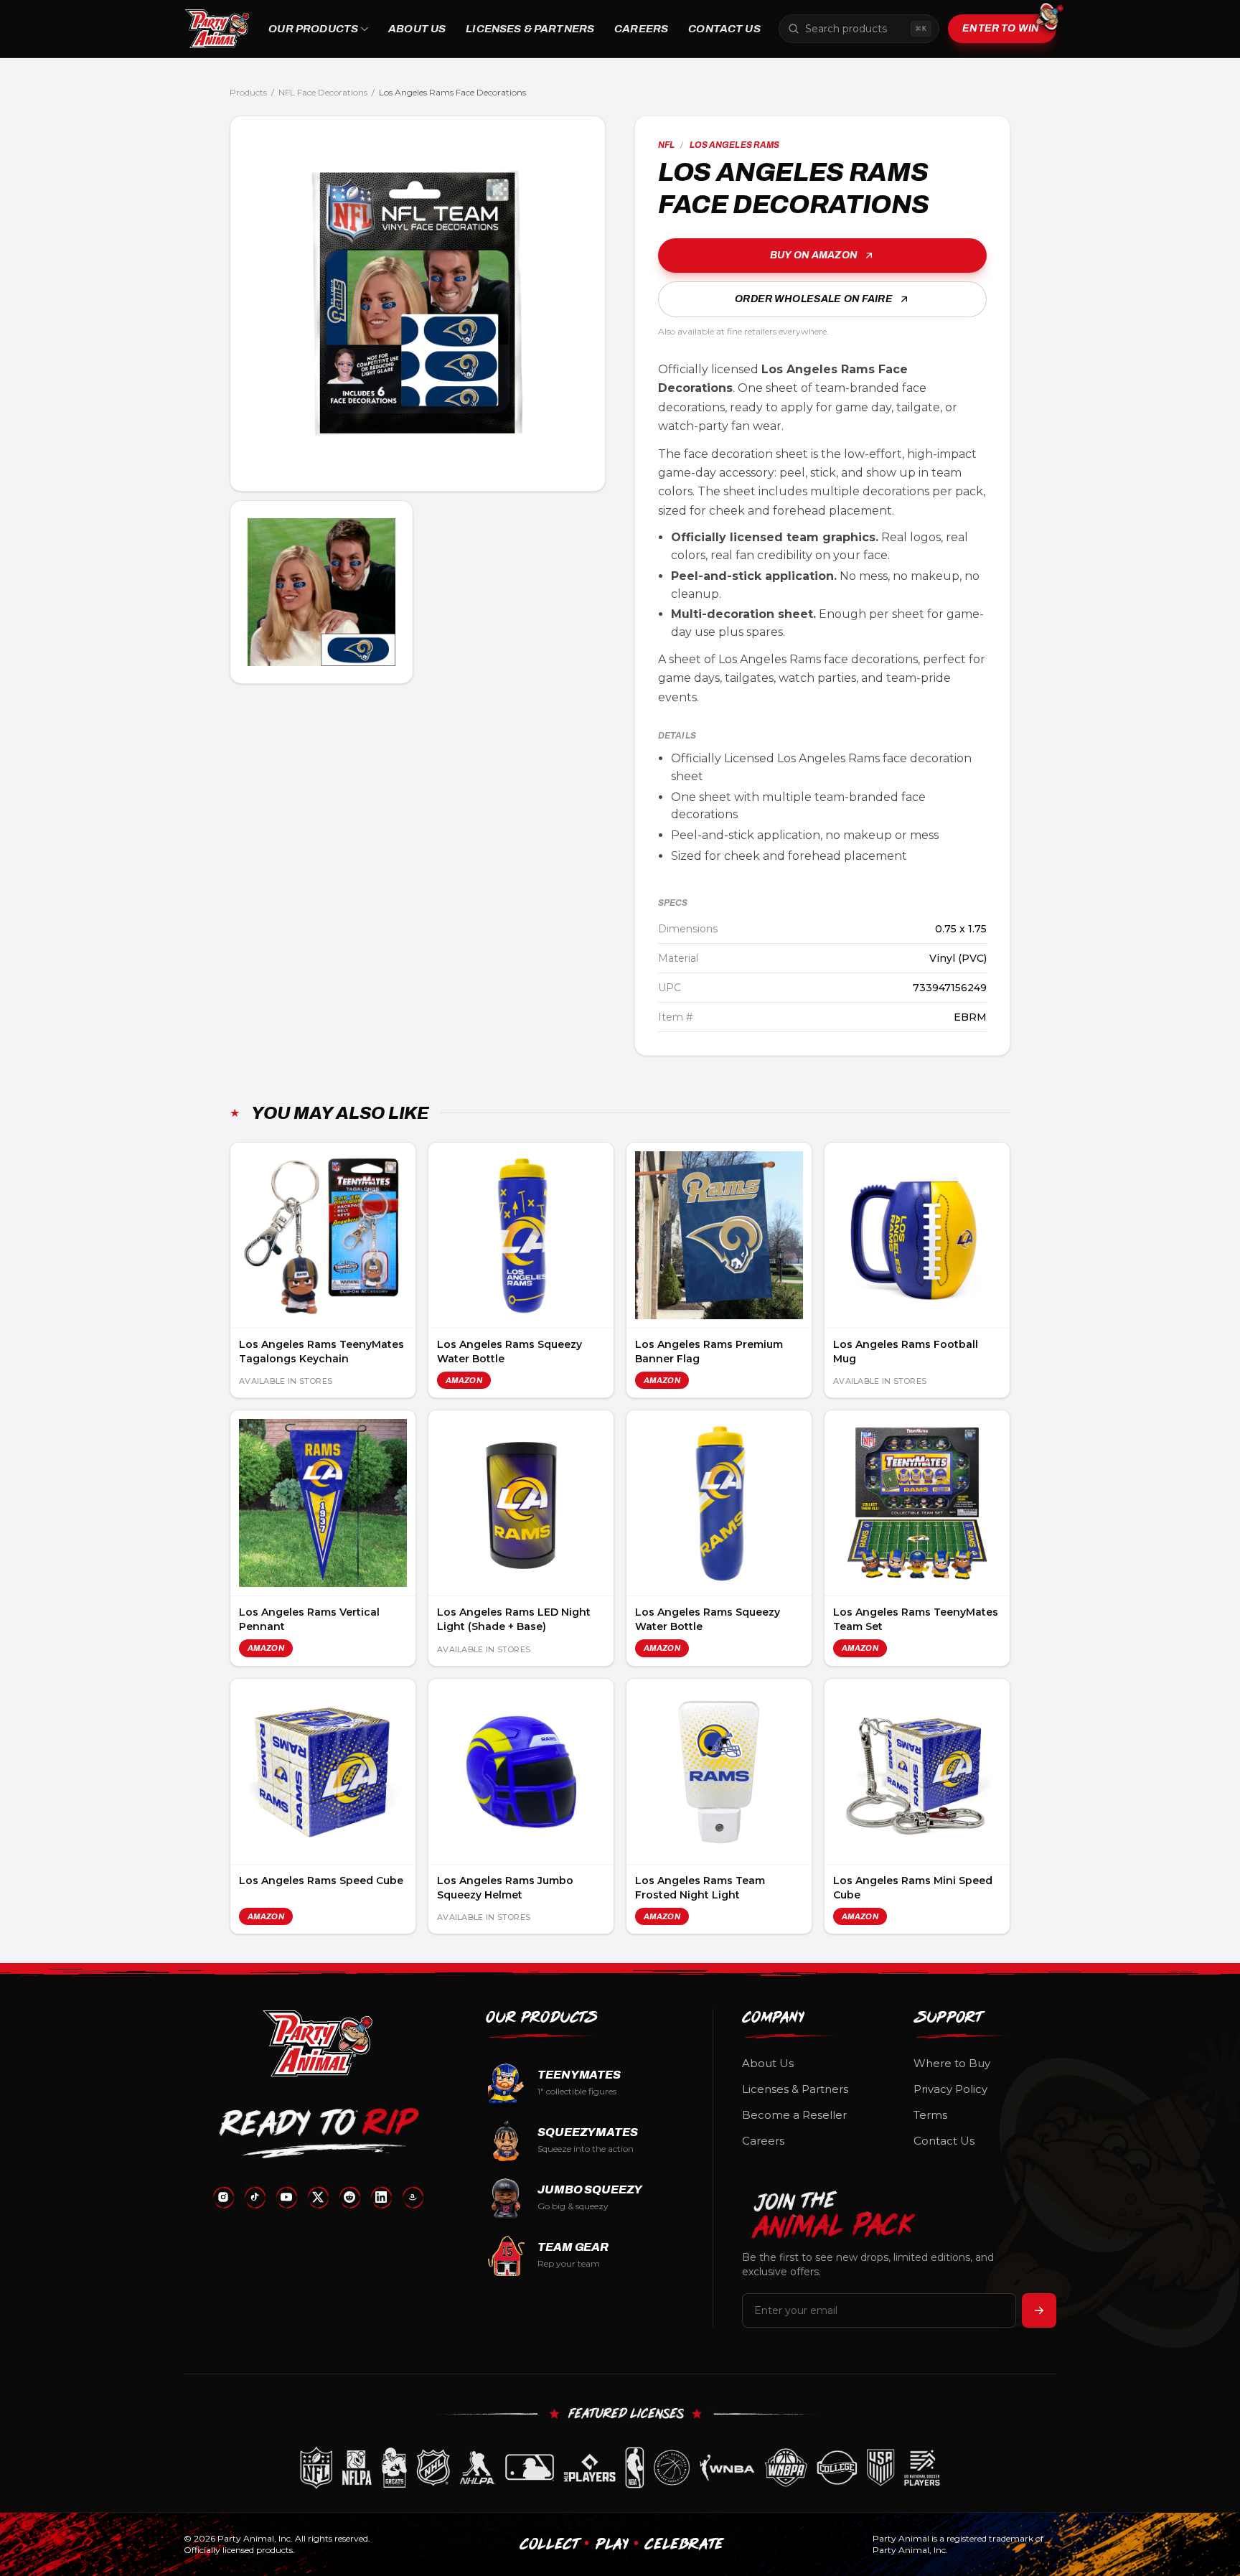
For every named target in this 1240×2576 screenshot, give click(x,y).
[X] (318, 2197)
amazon (464, 1380)
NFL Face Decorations (323, 92)
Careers (641, 29)
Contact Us (724, 29)
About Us (417, 29)
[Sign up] (1039, 2310)
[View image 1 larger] (418, 304)
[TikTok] (255, 2197)
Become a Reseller (794, 2115)
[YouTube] (286, 2197)
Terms (930, 2115)
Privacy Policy (950, 2089)
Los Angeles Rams (735, 145)
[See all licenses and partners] (620, 2468)
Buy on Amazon (814, 255)
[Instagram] (223, 2197)
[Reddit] (349, 2197)
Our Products (313, 29)
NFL (666, 145)
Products (248, 92)
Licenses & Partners (530, 29)
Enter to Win (1001, 28)
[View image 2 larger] (321, 592)
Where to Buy (952, 2063)
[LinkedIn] (381, 2197)
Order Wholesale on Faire (813, 299)
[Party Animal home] (217, 29)
